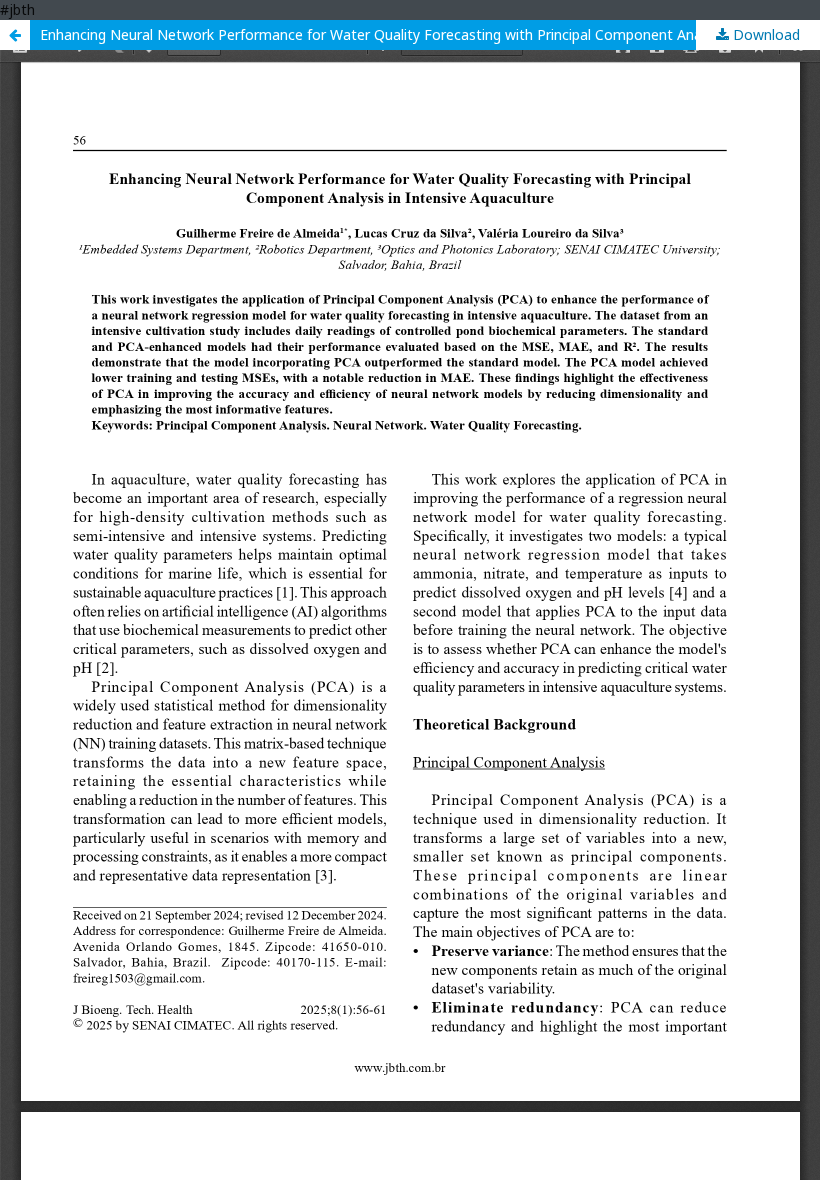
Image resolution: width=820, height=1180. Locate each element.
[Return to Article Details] (15, 35)
